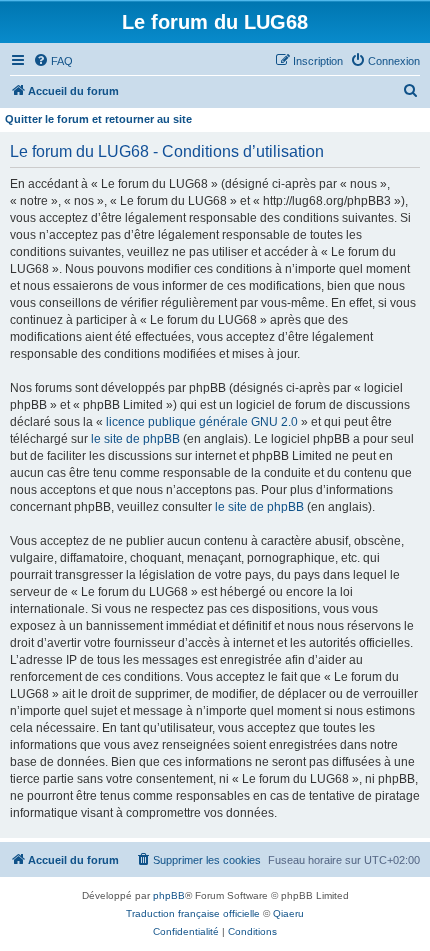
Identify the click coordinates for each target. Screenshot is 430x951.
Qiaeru (288, 913)
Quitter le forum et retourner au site (98, 119)
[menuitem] (53, 61)
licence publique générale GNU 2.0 (202, 422)
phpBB (169, 895)
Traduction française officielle (193, 913)
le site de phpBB (135, 439)
